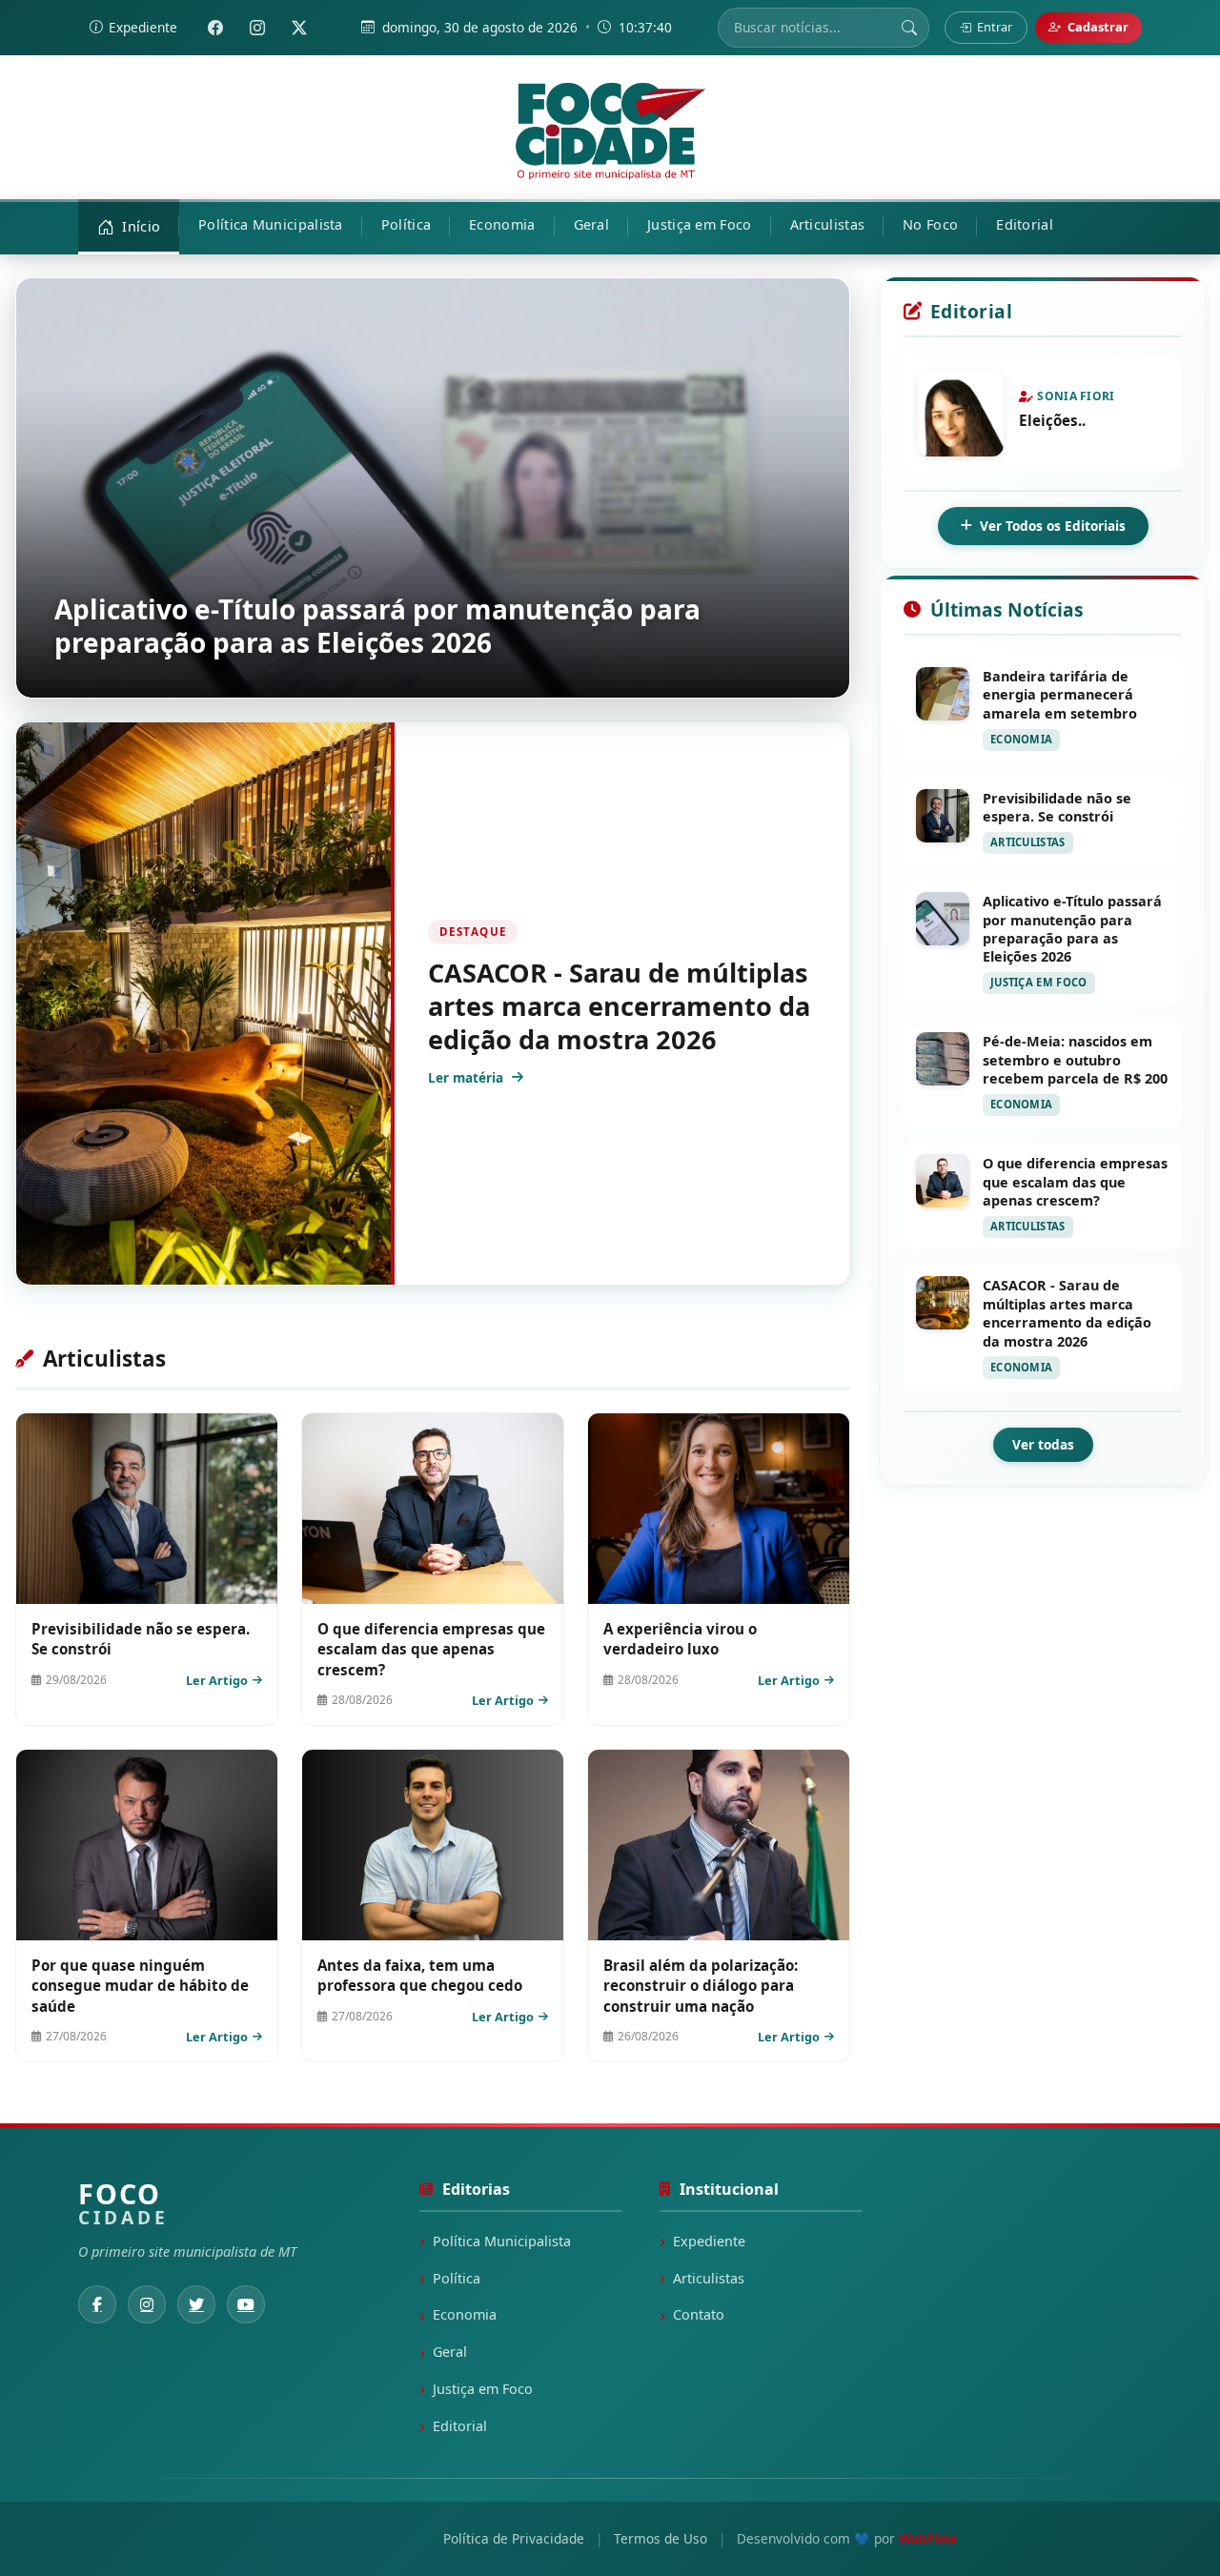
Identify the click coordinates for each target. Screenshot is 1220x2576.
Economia (465, 2314)
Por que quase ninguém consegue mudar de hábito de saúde (140, 1986)
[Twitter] (299, 28)
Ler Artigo (217, 1680)
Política (457, 2278)
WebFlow (928, 2538)
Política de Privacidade (514, 2538)
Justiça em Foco (483, 2389)
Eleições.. (1052, 420)
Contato (699, 2314)
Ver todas (1043, 1444)
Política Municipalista (502, 2241)
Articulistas (709, 2278)
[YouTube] (246, 2304)
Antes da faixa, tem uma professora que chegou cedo (420, 1975)
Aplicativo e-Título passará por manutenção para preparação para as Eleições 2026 (377, 626)
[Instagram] (257, 28)
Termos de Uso (661, 2538)
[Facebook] (215, 28)
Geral (450, 2352)
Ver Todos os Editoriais (1053, 526)
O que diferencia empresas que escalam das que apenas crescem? (431, 1649)
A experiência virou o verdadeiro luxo (680, 1639)
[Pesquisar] (909, 28)
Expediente (709, 2241)
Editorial (460, 2426)
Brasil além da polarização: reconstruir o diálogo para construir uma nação (701, 1986)
